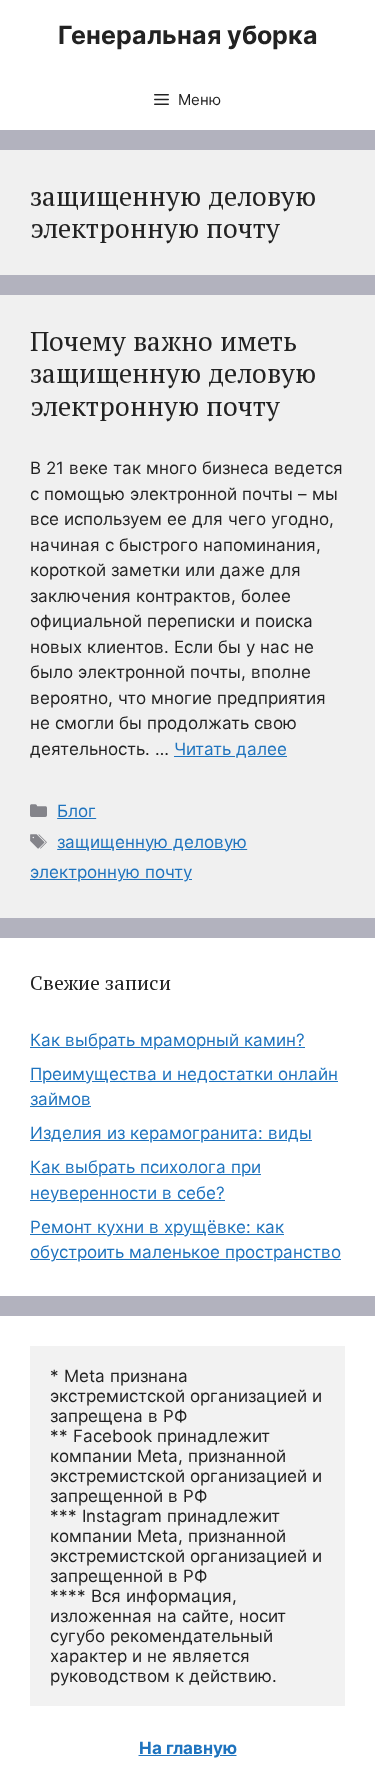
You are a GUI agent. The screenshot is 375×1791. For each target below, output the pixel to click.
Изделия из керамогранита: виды (171, 1133)
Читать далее (230, 749)
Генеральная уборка (188, 35)
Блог (76, 811)
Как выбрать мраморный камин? (167, 1040)
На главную (188, 1748)
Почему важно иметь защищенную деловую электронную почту (173, 373)
